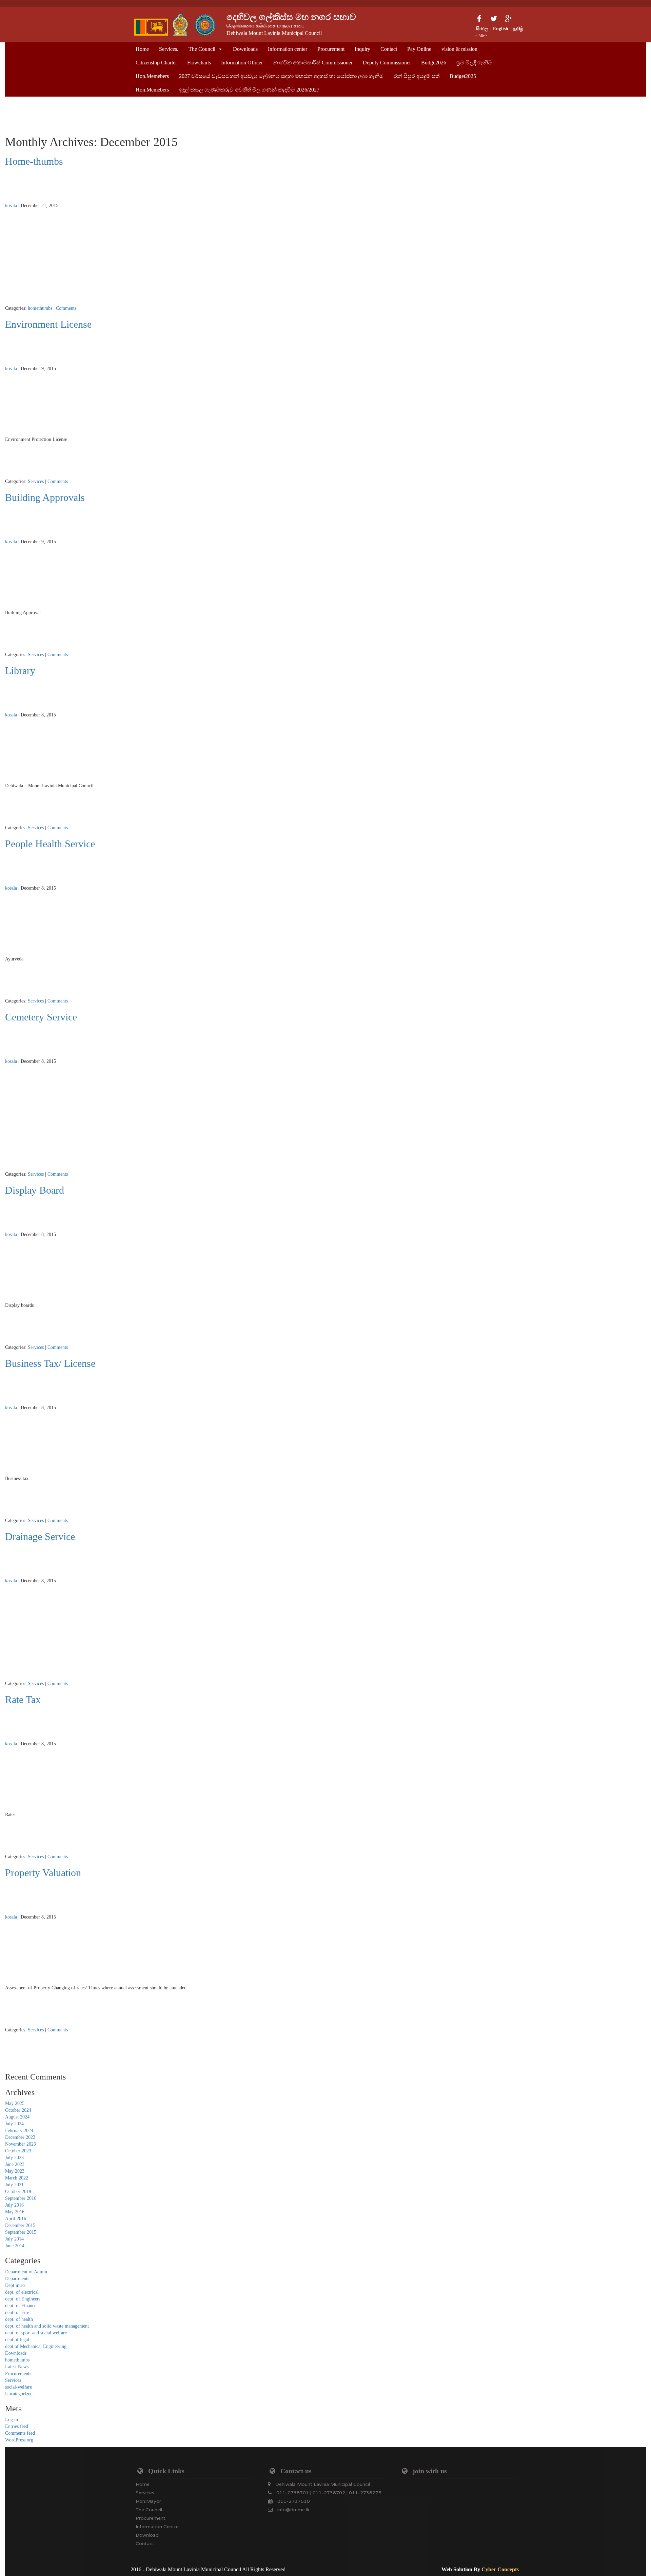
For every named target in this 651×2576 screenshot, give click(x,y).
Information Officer (242, 63)
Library (20, 671)
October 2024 (18, 2110)
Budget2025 (463, 76)
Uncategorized (19, 2394)
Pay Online (419, 49)
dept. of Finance (21, 2306)
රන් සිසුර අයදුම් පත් (417, 76)
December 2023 (20, 2137)
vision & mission (459, 49)
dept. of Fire (17, 2313)
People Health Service (50, 844)
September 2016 (21, 2198)
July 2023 (14, 2158)
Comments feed (20, 2433)
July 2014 (14, 2239)
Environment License (48, 324)
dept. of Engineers (23, 2299)
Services (36, 481)
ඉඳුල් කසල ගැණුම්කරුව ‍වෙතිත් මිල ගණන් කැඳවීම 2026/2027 (249, 90)
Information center (288, 49)
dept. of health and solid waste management (47, 2326)
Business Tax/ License (50, 1363)
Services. (169, 49)
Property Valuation (43, 1873)
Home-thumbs (34, 161)
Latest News (17, 2367)
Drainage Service (40, 1536)
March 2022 (17, 2178)
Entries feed (17, 2426)
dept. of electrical (22, 2292)
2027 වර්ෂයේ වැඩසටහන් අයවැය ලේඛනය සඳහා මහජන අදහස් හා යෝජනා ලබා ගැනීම (281, 76)
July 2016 (14, 2205)
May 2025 (15, 2103)
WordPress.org (19, 2440)
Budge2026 (434, 63)
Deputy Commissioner (387, 63)
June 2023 (15, 2164)
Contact (389, 49)
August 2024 (17, 2117)
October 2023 (18, 2151)
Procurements (18, 2374)
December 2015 (20, 2225)
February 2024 (19, 2131)
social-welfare (18, 2387)
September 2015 (21, 2232)
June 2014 (15, 2246)
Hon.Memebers (152, 76)
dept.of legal (17, 2340)
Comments (66, 308)
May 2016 (15, 2212)
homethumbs (40, 308)
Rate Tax (23, 1699)
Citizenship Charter (156, 63)
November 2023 (21, 2144)
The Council (202, 49)
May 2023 (15, 2171)
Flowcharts (199, 63)
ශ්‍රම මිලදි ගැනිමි (474, 63)
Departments (17, 2279)
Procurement (331, 49)
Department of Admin (26, 2272)
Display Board (35, 1190)
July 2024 (14, 2124)
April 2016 (16, 2219)
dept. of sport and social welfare (36, 2333)
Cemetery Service (41, 1017)
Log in (12, 2420)
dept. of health (19, 2319)
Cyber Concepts (500, 2569)
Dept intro (15, 2285)
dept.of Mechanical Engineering (36, 2346)
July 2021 (14, 2185)
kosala (11, 206)
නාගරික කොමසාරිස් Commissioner (313, 63)
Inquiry (362, 49)
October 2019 (18, 2192)
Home (142, 49)
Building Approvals (45, 497)
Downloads (245, 49)
